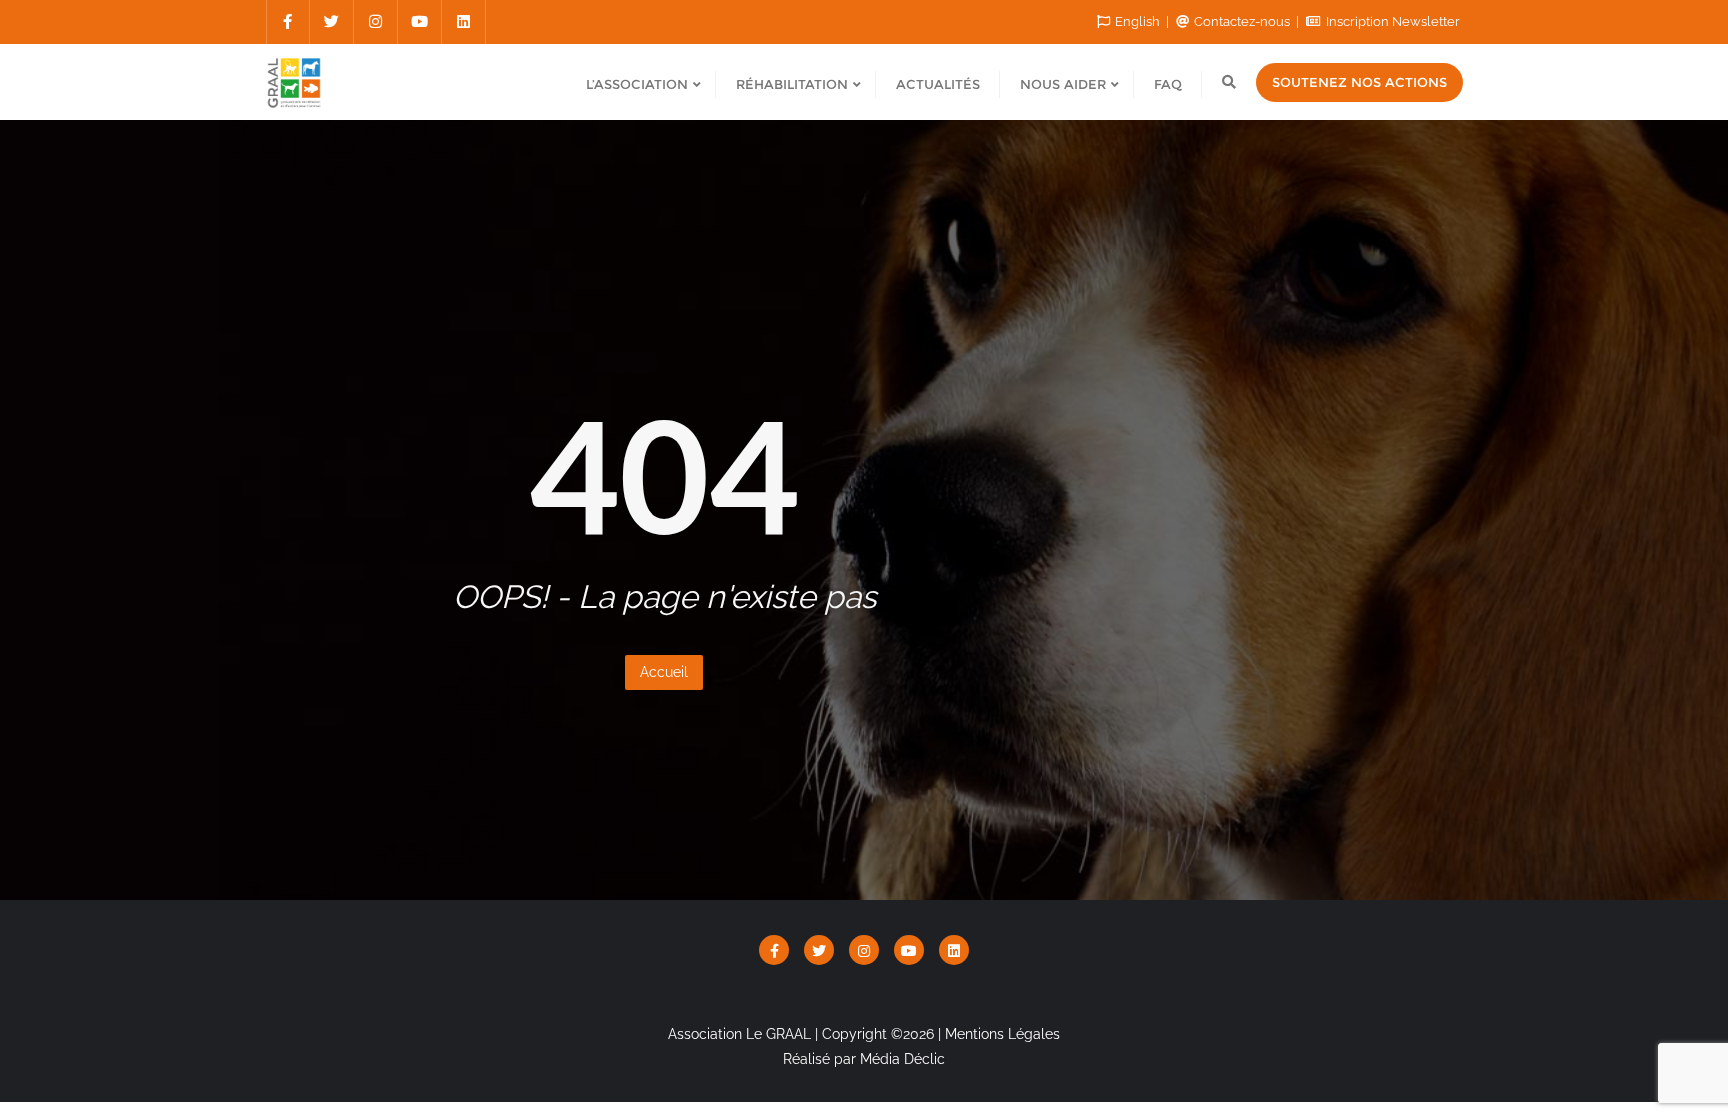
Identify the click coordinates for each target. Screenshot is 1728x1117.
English (1137, 21)
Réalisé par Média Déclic (864, 1059)
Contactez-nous (1242, 21)
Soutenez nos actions (1359, 82)
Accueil (664, 672)
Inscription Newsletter (1391, 21)
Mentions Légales (1002, 1034)
